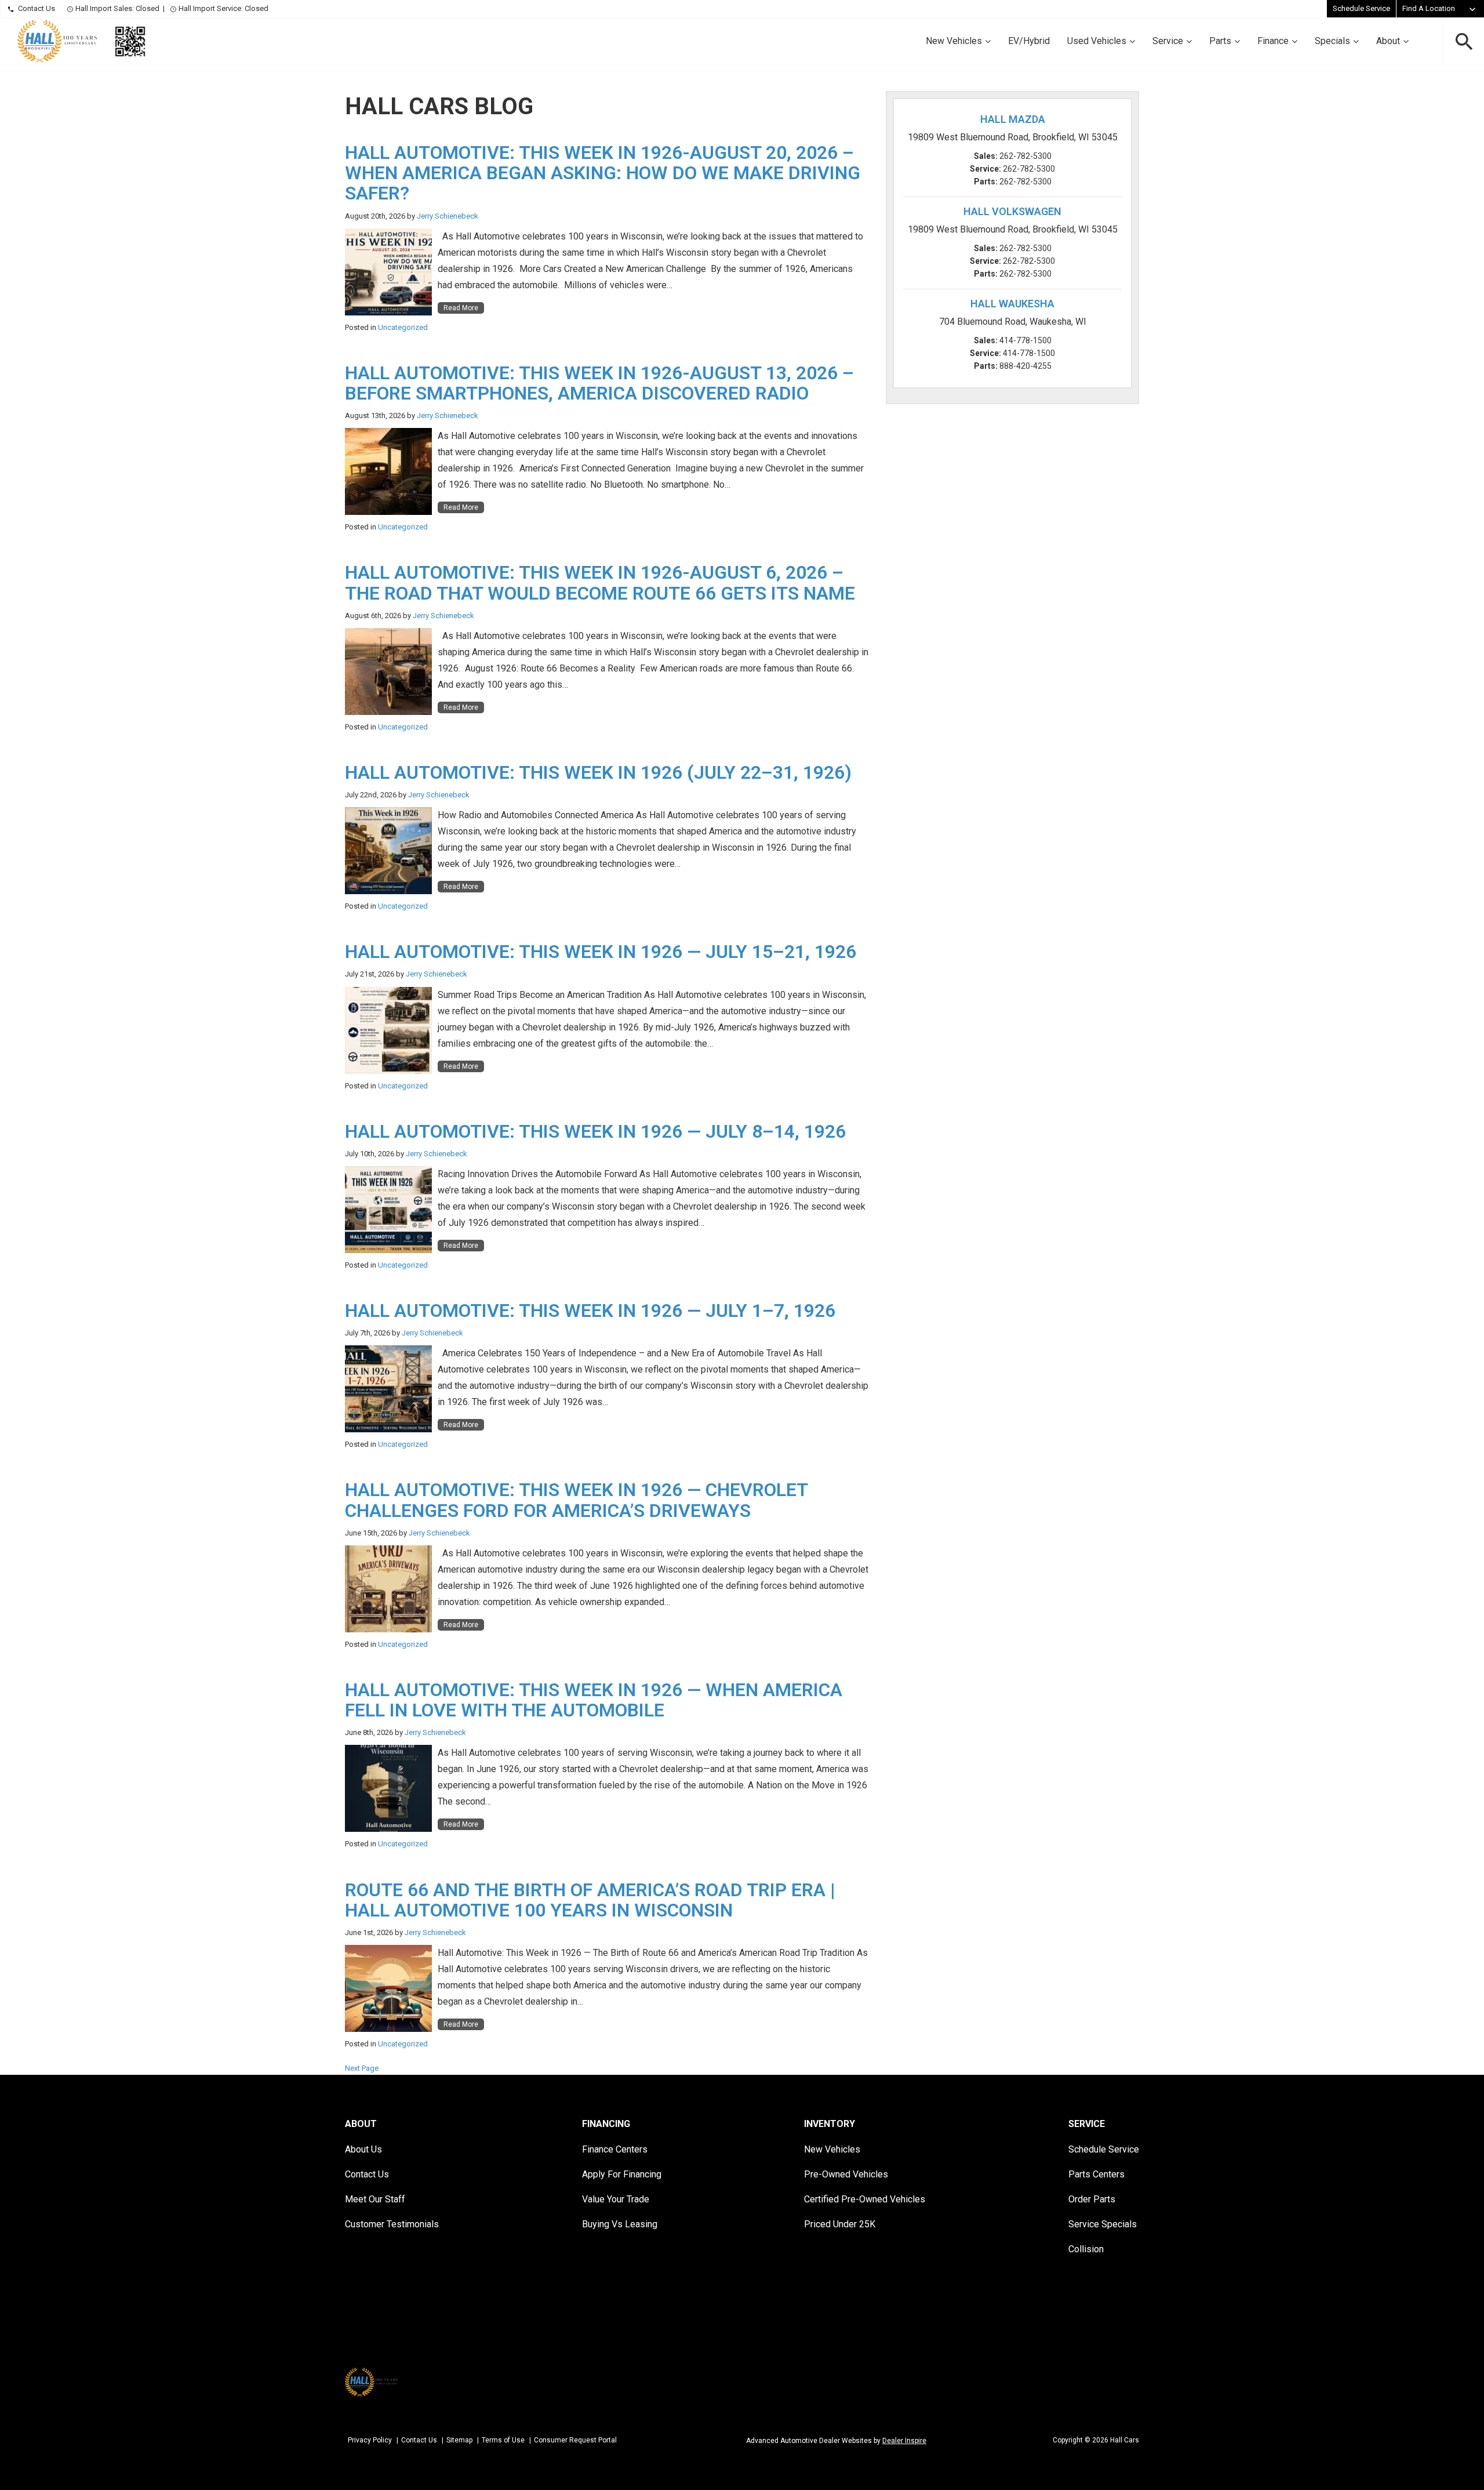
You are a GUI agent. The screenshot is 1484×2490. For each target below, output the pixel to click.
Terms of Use (503, 2440)
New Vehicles (954, 41)
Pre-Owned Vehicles (846, 2174)
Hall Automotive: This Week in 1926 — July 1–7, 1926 (590, 1311)
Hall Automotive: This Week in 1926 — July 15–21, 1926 (601, 952)
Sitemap (459, 2440)
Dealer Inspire (904, 2441)
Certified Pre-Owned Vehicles (865, 2199)
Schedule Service (1361, 8)
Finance (1273, 41)
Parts (1220, 41)
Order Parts (1092, 2199)
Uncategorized (403, 327)
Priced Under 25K (840, 2224)
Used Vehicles (1097, 41)
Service (1168, 41)
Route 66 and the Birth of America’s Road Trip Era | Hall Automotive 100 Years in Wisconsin (590, 1900)
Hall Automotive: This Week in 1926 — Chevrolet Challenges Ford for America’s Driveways (576, 1500)
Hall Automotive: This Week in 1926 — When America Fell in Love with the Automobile (594, 1700)
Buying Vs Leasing (620, 2224)
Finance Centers (615, 2149)
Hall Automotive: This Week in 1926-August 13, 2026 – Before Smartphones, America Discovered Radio (599, 383)
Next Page (362, 2068)
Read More (461, 308)
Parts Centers (1096, 2174)
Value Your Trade (616, 2199)
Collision (1086, 2249)
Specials (1332, 41)
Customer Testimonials (392, 2224)
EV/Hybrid (1029, 41)
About (1388, 41)
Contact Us (37, 8)
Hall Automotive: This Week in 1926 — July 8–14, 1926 (595, 1131)
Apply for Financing (622, 2174)
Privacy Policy (370, 2440)
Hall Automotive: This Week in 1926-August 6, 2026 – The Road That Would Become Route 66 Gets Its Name (602, 582)
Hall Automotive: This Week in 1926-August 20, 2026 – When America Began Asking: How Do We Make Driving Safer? (603, 173)
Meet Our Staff (375, 2199)
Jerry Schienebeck (448, 216)
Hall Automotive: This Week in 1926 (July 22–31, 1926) (598, 772)
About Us (363, 2149)
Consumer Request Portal (575, 2440)
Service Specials (1103, 2224)
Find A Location (1429, 8)
